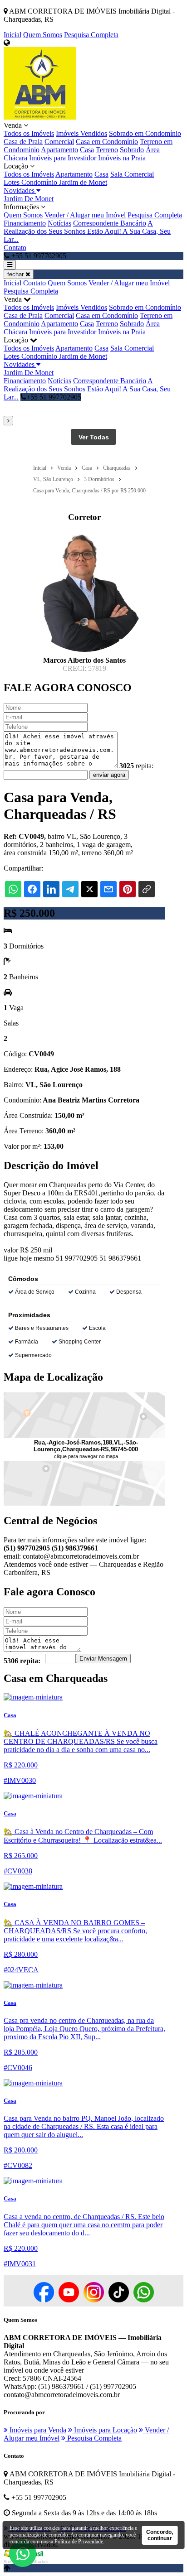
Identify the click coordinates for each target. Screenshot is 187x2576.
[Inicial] (40, 117)
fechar (16, 274)
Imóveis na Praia (122, 158)
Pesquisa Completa (91, 35)
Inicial (12, 35)
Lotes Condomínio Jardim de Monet (55, 182)
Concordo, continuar (160, 2535)
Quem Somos (43, 35)
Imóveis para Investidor (63, 158)
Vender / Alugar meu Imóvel (85, 215)
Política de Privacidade (79, 2542)
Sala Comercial (132, 174)
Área (153, 150)
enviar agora (109, 775)
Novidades (20, 190)
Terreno (107, 150)
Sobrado (132, 150)
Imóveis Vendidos (81, 133)
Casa (87, 150)
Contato (15, 248)
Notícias (59, 223)
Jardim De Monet (29, 199)
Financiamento (25, 223)
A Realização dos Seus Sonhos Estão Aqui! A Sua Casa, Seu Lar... (87, 231)
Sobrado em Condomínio (145, 133)
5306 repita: (22, 1661)
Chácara (15, 158)
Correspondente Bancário (110, 223)
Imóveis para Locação (105, 2430)
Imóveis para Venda (37, 2430)
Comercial (59, 142)
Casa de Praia (23, 142)
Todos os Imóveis (29, 133)
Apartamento (59, 150)
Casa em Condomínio (107, 142)
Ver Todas (94, 437)
